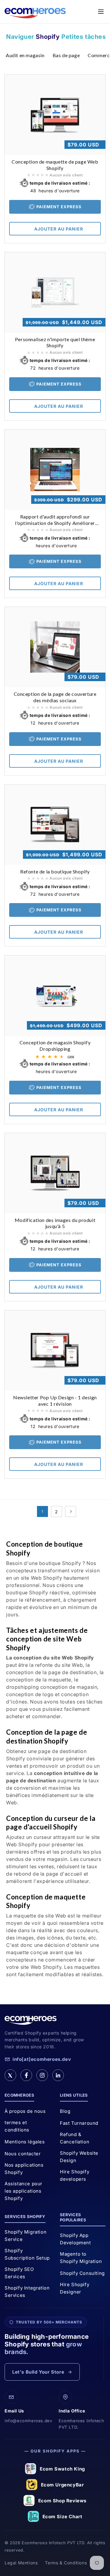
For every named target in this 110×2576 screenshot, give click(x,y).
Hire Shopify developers (75, 2175)
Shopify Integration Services (27, 2292)
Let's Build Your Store (38, 2372)
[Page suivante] (71, 1511)
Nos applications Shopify (24, 2169)
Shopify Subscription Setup (27, 2254)
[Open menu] (101, 12)
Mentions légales (25, 2142)
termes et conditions (17, 2126)
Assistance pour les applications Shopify (24, 2191)
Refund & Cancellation (75, 2138)
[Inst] (42, 2075)
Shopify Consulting (82, 2273)
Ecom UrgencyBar (62, 2485)
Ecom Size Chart (62, 2517)
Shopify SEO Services (19, 2273)
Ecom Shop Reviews (62, 2501)
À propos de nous (25, 2111)
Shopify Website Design (79, 2157)
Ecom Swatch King (62, 2469)
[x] (10, 2075)
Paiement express (59, 207)
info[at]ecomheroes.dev (42, 2059)
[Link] (58, 2075)
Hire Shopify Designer (75, 2288)
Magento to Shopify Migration (81, 2258)
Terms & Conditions (66, 2563)
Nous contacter (23, 2154)
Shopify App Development (75, 2239)
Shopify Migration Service (26, 2236)
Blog (65, 2111)
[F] (26, 2075)
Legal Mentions (21, 2563)
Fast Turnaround (79, 2123)
